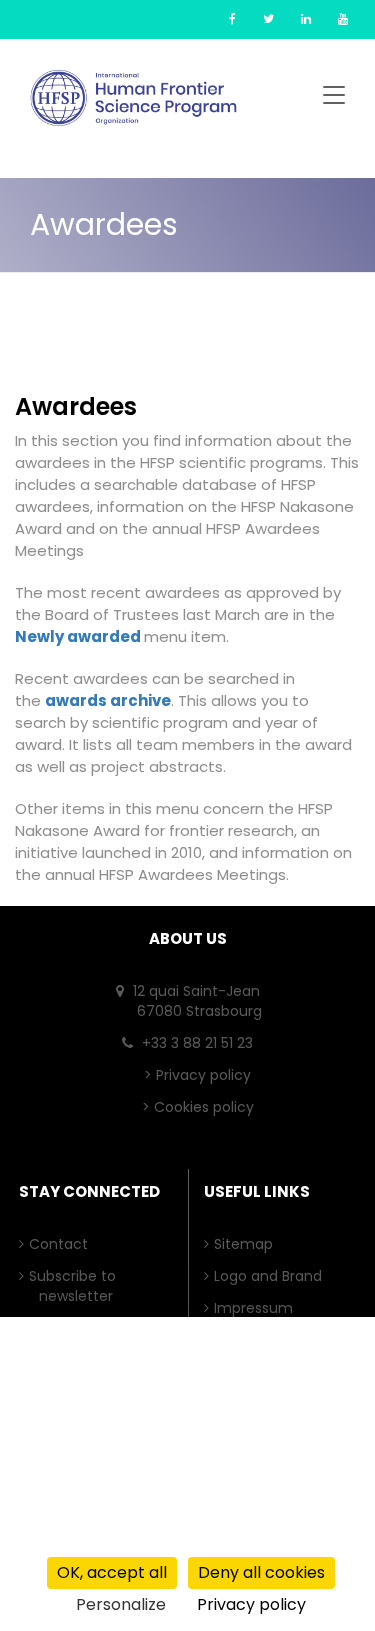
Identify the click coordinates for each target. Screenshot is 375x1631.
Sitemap (248, 1244)
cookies (167, 1539)
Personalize (121, 1604)
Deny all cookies (261, 1572)
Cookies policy (204, 1107)
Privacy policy (203, 1075)
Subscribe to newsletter (77, 1286)
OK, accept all (112, 1572)
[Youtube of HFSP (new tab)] (343, 18)
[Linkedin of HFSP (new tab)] (306, 18)
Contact (63, 1244)
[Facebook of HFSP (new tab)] (232, 18)
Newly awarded (79, 636)
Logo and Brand (273, 1276)
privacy (69, 1539)
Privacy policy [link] (251, 1604)
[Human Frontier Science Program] (133, 98)
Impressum (258, 1308)
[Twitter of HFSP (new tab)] (268, 18)
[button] (334, 98)
